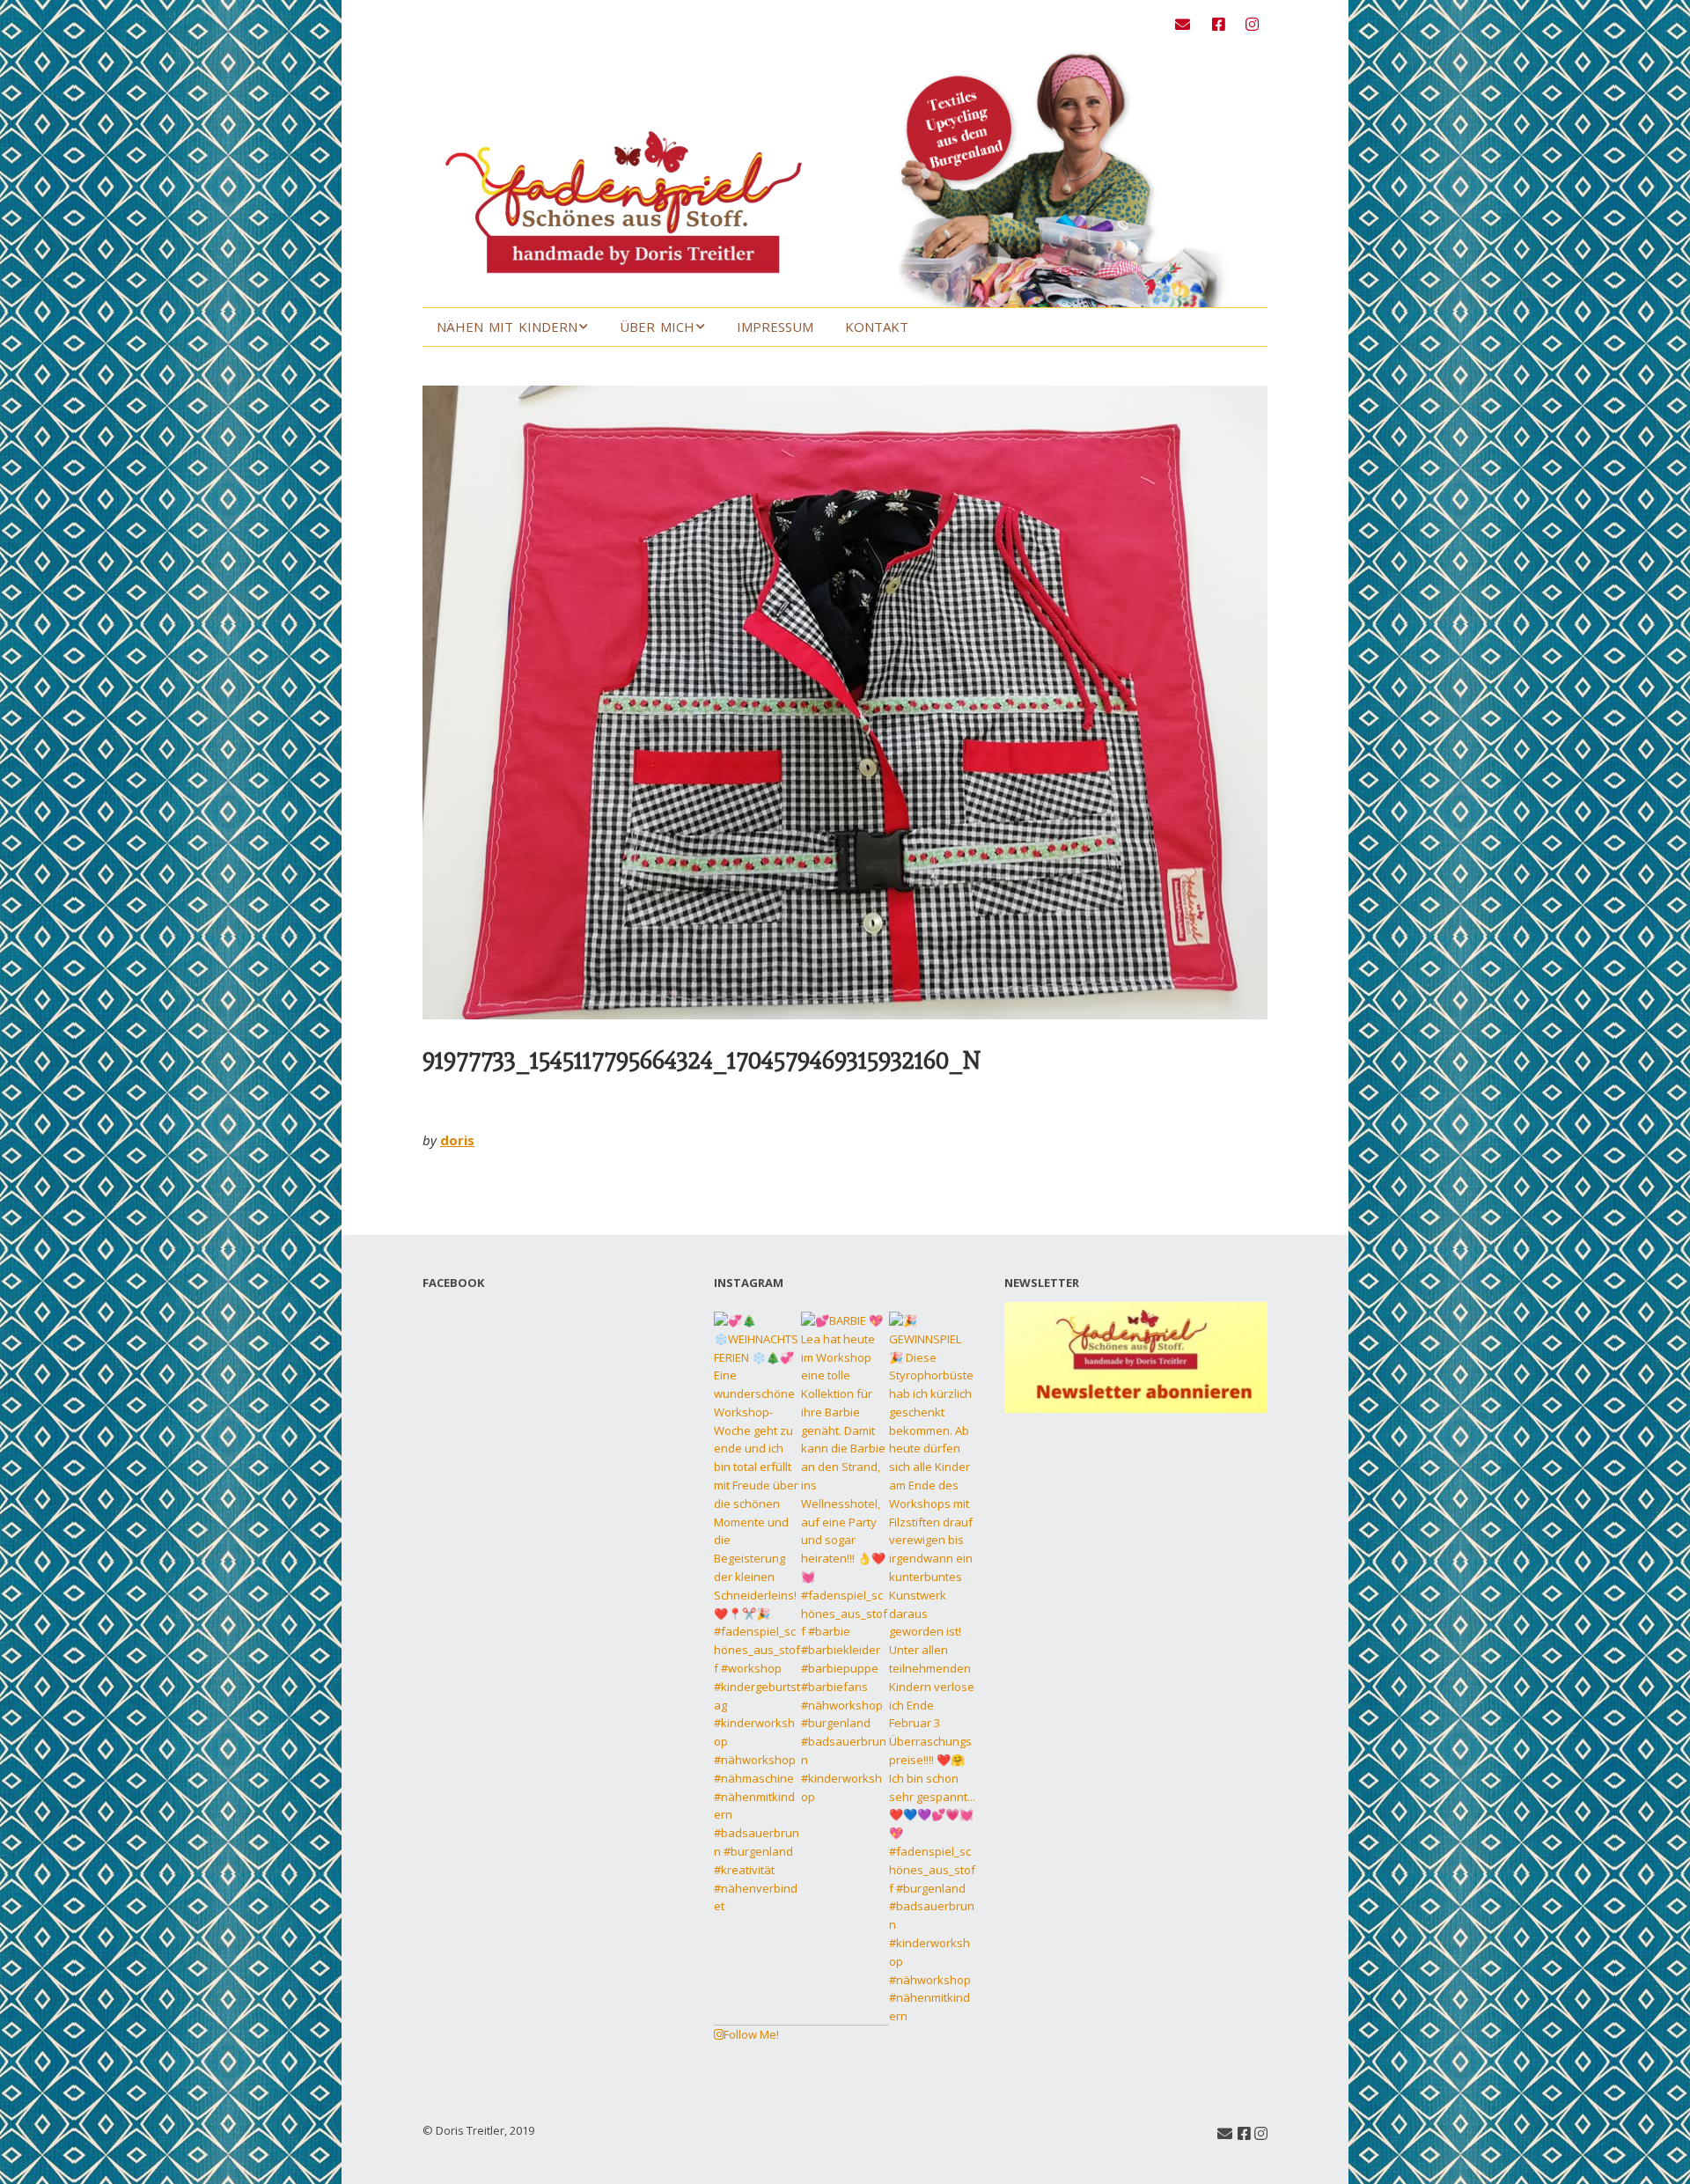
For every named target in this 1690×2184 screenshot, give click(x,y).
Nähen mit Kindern (507, 327)
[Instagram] (1252, 24)
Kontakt (877, 327)
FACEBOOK (453, 1283)
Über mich (657, 327)
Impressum (775, 327)
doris (457, 1140)
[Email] (1187, 24)
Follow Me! (751, 2034)
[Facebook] (1219, 24)
